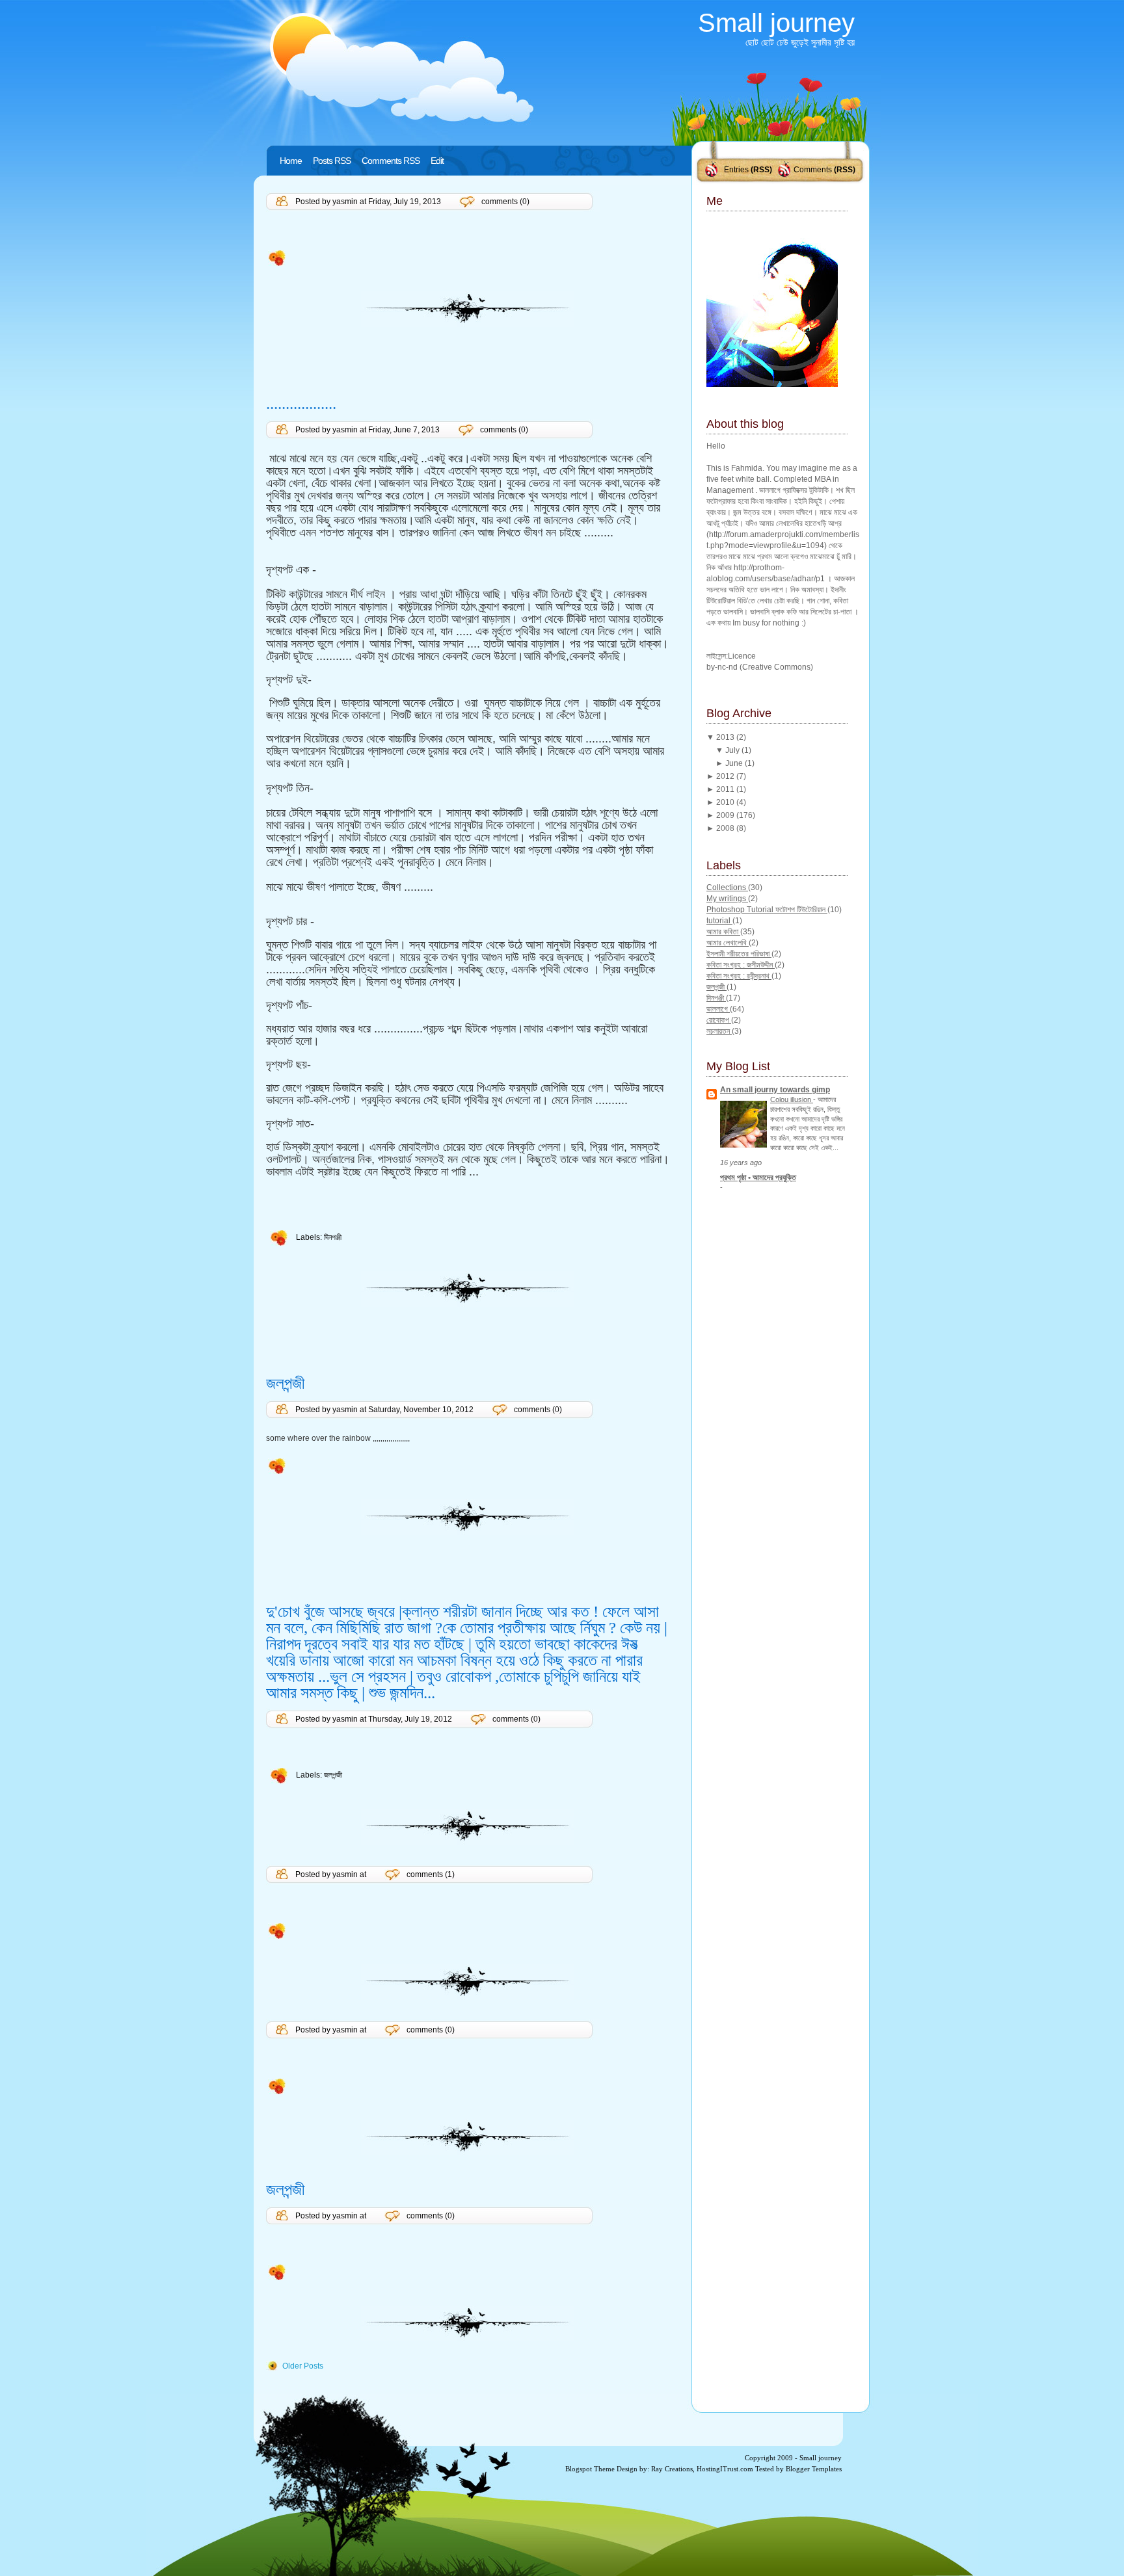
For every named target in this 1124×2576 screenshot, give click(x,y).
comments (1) (431, 1874)
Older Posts (303, 2366)
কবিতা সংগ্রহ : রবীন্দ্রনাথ (739, 976)
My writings (727, 899)
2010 (726, 802)
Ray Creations (672, 2469)
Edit (437, 161)
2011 (726, 789)
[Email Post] (267, 257)
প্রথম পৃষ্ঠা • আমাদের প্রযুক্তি (758, 1177)
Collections (727, 887)
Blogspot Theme (590, 2469)
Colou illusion (792, 1099)
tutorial (719, 921)
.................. (301, 403)
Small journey (776, 23)
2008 (726, 828)
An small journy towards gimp (775, 1090)
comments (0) (505, 202)
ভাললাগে (718, 1009)
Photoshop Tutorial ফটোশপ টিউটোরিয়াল (767, 910)
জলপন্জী (286, 1383)
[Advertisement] (342, 366)
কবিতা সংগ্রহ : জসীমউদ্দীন (741, 965)
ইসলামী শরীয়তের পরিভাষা (739, 954)
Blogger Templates (814, 2469)
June (735, 763)
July (733, 750)
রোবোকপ (719, 1020)
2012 (726, 776)
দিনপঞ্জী (333, 1237)
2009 (726, 815)
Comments (813, 170)
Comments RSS (391, 161)
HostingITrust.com (725, 2469)
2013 (726, 737)
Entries (736, 170)
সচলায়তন (719, 1031)
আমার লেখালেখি (728, 943)
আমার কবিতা (723, 932)
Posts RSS (332, 161)
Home (291, 161)
